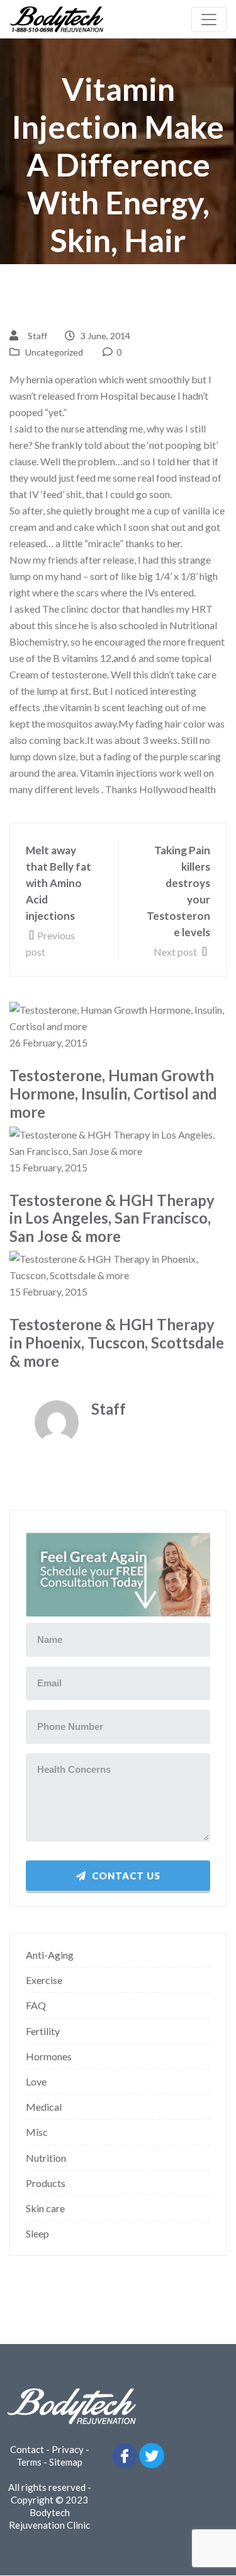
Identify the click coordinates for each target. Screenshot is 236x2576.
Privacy (68, 2449)
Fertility (43, 2031)
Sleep (37, 2233)
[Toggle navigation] (209, 20)
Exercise (44, 1980)
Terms (29, 2462)
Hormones (49, 2056)
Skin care (45, 2208)
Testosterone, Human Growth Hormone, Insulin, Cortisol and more (113, 1094)
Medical (44, 2107)
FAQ (36, 2005)
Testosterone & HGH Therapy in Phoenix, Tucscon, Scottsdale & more (117, 1343)
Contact (27, 2449)
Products (46, 2183)
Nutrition (46, 2158)
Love (36, 2081)
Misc (37, 2132)
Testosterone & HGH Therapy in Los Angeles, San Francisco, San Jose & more (112, 1219)
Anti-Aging (50, 1955)
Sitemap (66, 2462)
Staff (37, 336)
